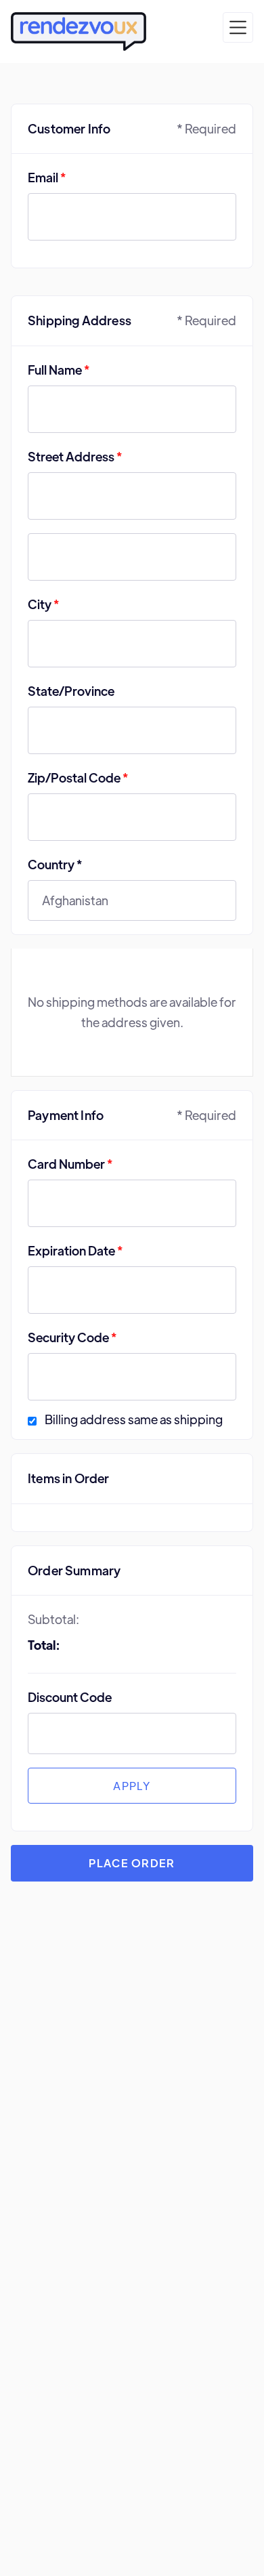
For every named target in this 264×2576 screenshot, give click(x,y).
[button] (238, 27)
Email (47, 177)
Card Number (70, 1164)
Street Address (75, 456)
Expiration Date (75, 1250)
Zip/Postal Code (78, 777)
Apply (132, 1786)
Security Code (72, 1337)
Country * (55, 864)
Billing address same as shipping (134, 1420)
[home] (79, 32)
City (43, 604)
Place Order (132, 1863)
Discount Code (70, 1697)
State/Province (71, 691)
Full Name (59, 370)
